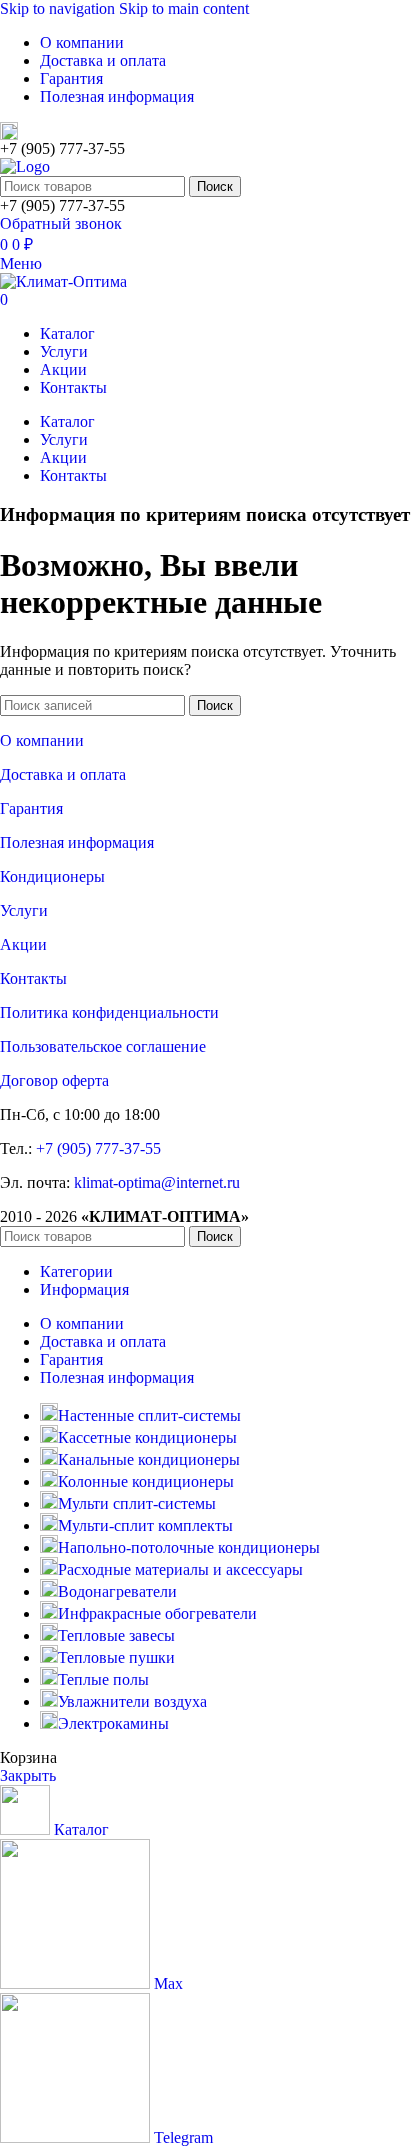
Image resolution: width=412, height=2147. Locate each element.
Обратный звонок (61, 223)
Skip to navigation (59, 8)
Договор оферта (54, 1080)
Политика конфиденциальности (109, 1012)
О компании (42, 740)
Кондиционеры (52, 876)
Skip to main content (184, 8)
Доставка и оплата (63, 774)
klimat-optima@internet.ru (157, 1182)
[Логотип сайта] (25, 166)
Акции (23, 944)
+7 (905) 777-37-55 (98, 1148)
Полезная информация (77, 842)
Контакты (33, 978)
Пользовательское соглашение (103, 1046)
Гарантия (31, 808)
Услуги (24, 910)
